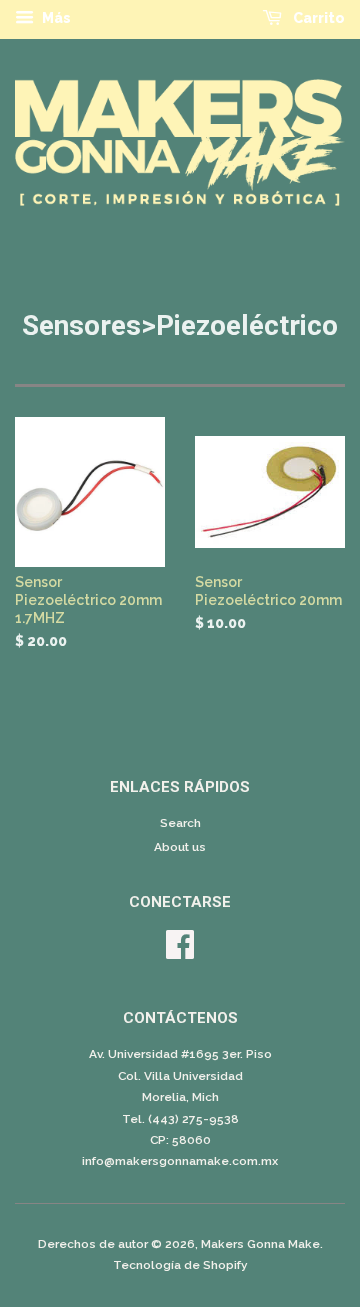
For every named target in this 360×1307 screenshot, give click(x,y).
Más (55, 18)
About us (180, 847)
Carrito (317, 18)
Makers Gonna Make (260, 1244)
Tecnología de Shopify (180, 1265)
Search (180, 823)
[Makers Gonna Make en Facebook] (180, 952)
